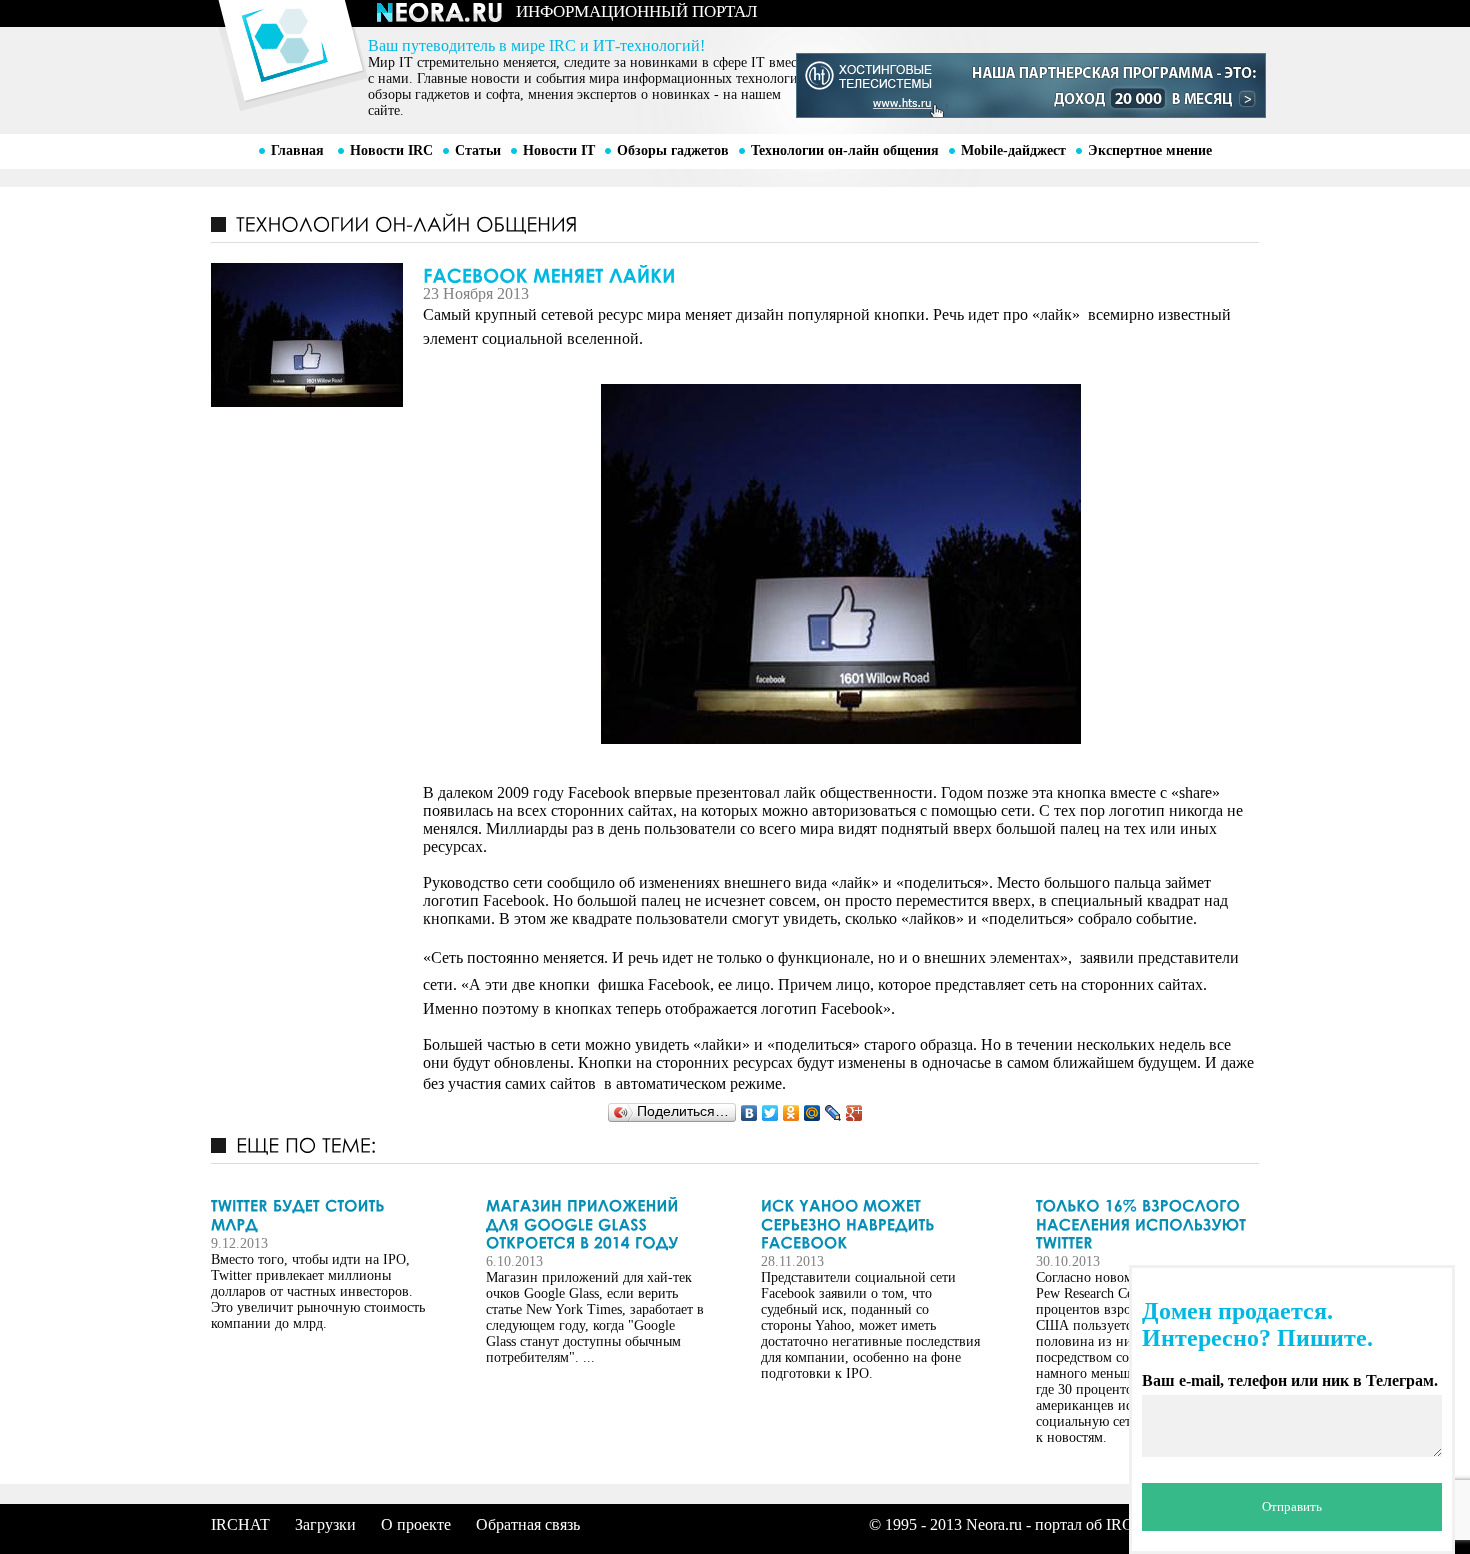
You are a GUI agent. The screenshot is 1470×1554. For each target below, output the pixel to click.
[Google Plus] (854, 1113)
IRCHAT (240, 1524)
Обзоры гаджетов (673, 150)
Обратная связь (528, 1524)
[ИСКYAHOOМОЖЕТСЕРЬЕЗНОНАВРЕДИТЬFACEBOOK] (871, 1224)
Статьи (478, 150)
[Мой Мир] (812, 1113)
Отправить (1292, 1506)
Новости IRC (391, 150)
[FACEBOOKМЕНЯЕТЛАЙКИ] (735, 274)
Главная (297, 150)
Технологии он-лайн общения (845, 150)
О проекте (416, 1524)
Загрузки (325, 1524)
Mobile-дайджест (1013, 150)
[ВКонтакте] (749, 1113)
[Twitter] (770, 1113)
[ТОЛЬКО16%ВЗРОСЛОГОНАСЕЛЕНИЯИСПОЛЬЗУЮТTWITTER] (1146, 1224)
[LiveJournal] (833, 1113)
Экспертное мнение (1150, 150)
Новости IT (559, 150)
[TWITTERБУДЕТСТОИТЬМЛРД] (321, 1215)
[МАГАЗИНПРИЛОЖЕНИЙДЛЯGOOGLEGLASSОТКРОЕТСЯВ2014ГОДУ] (596, 1224)
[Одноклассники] (791, 1113)
